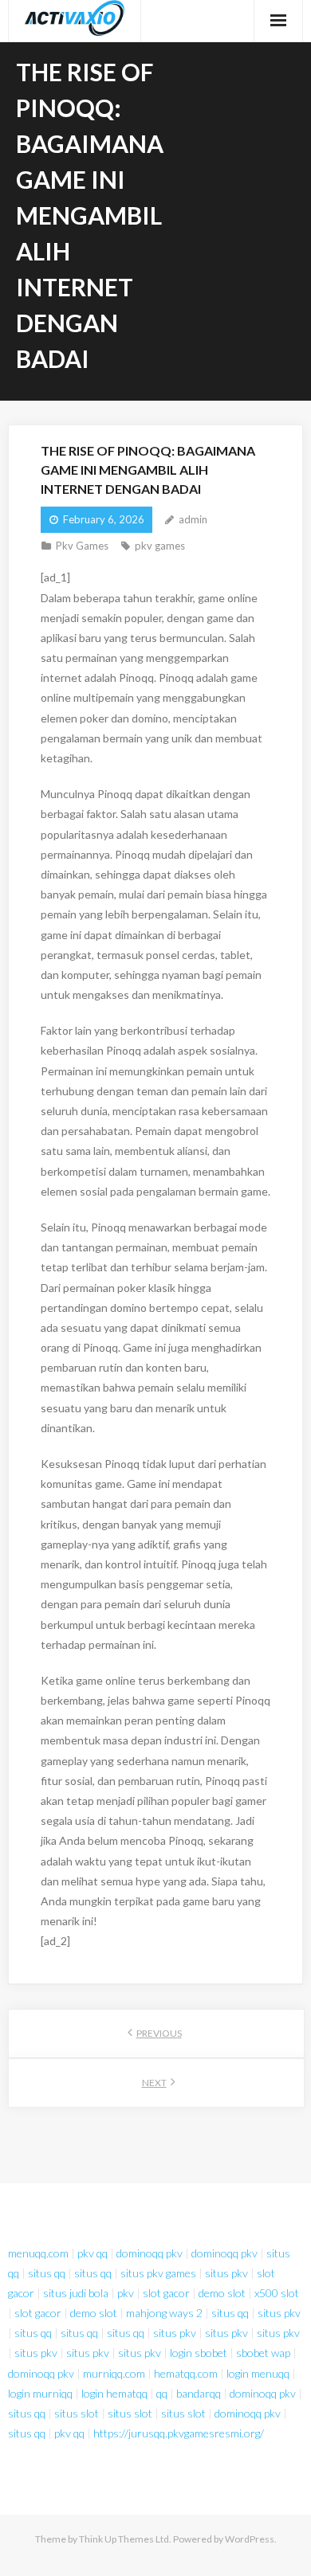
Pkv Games (82, 546)
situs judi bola (76, 2293)
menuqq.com (38, 2253)
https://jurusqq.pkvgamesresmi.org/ (179, 2433)
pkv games (160, 546)
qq (162, 2393)
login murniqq (40, 2393)
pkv (126, 2293)
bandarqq (199, 2393)
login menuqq (258, 2373)
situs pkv (226, 2273)
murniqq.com (114, 2373)
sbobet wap (263, 2353)
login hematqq (114, 2393)
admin (193, 519)
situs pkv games (158, 2273)
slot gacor (166, 2293)
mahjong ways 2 (164, 2313)
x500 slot (277, 2293)
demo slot (222, 2293)
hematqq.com (186, 2373)
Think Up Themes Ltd (124, 2539)
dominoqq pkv (150, 2253)
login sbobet (199, 2353)
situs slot (77, 2413)
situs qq (47, 2273)
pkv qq (93, 2253)
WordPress (250, 2539)
